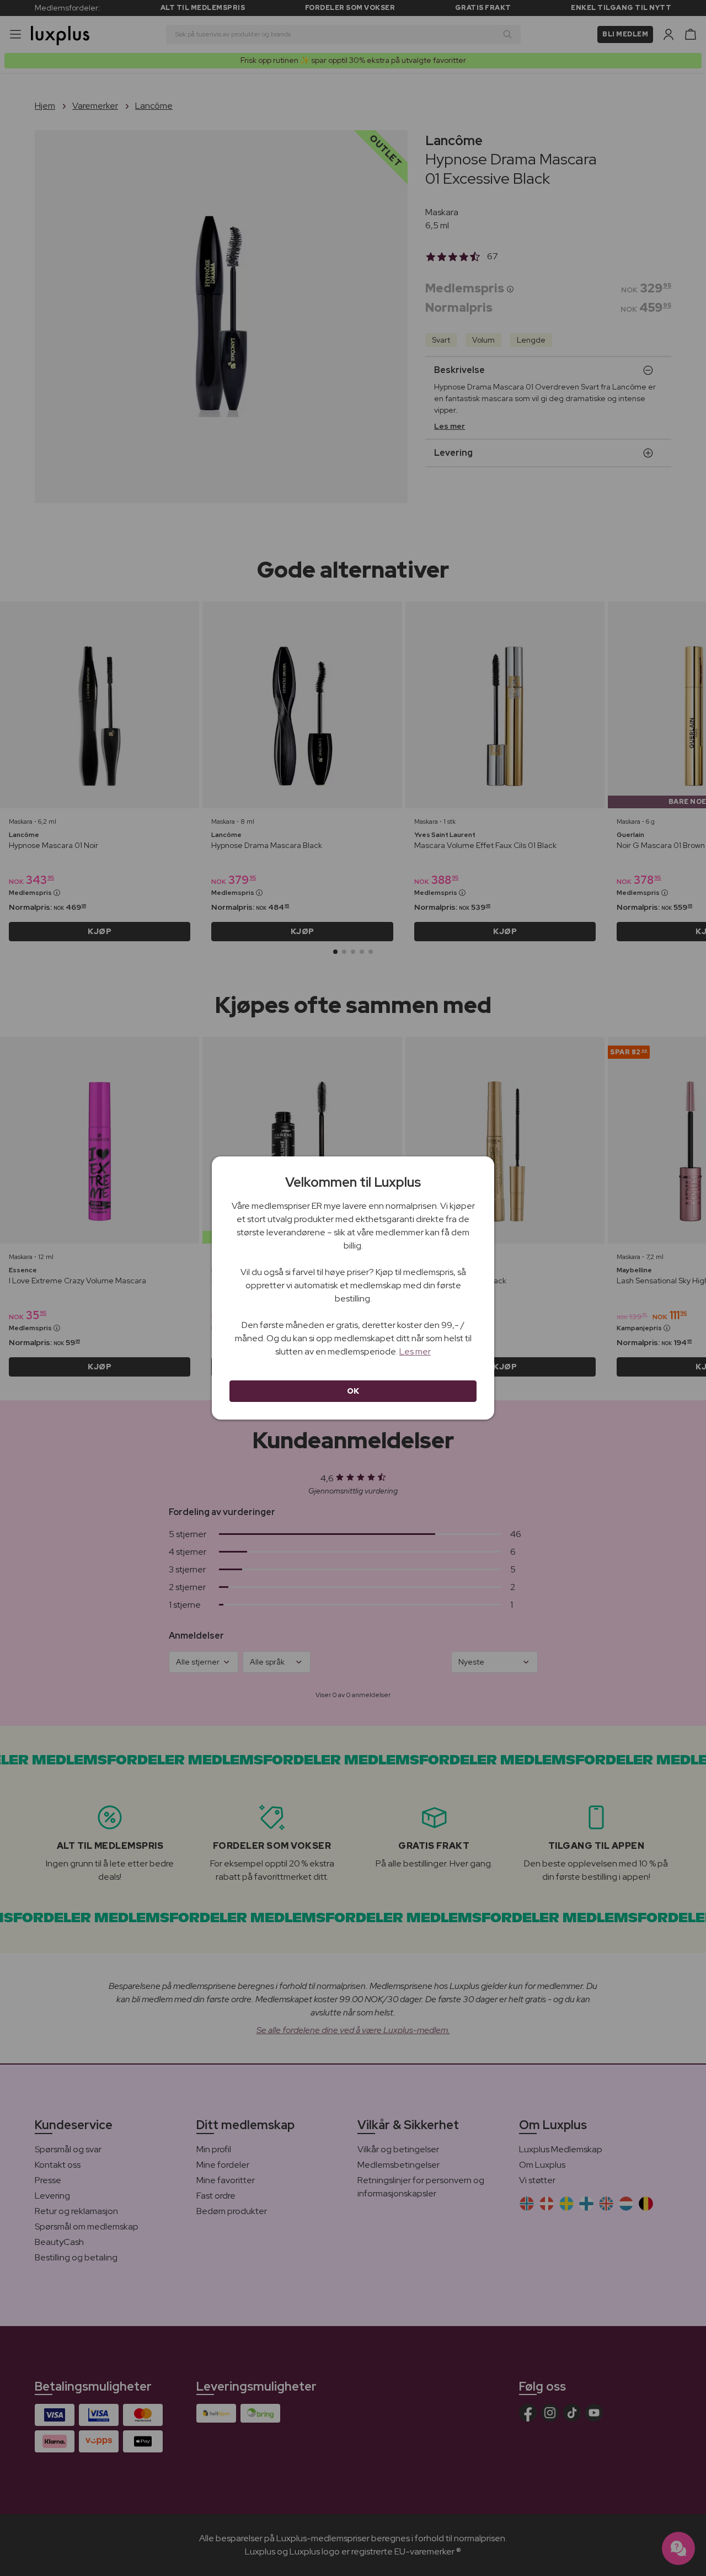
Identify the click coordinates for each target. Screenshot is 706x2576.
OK (353, 1391)
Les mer (415, 1351)
